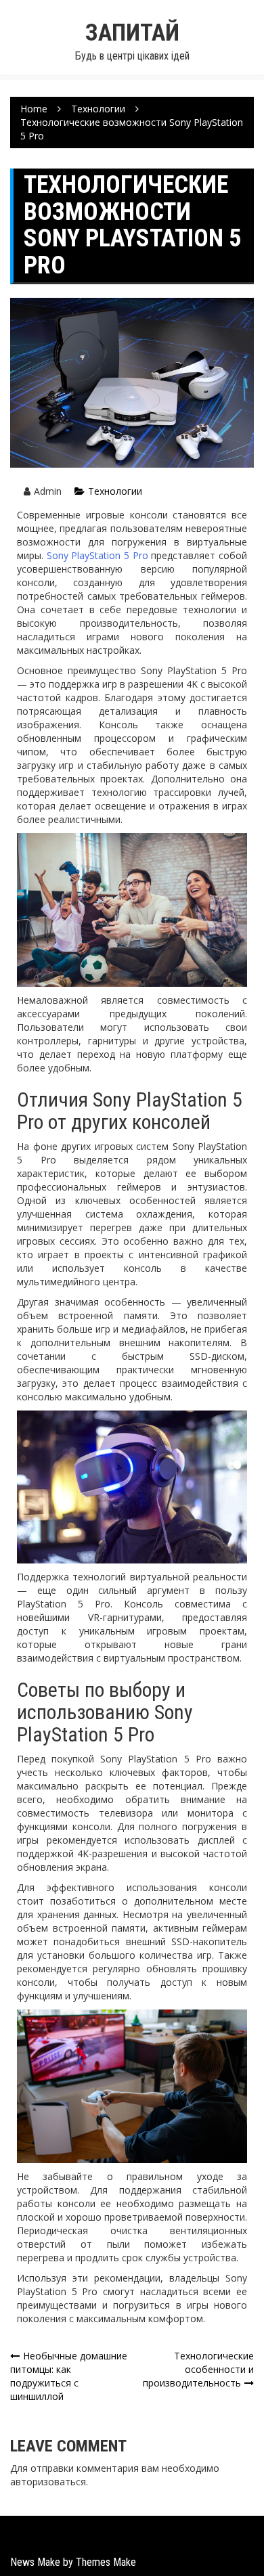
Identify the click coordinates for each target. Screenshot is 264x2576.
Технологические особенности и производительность (198, 2369)
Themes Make (106, 2562)
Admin (48, 491)
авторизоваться (48, 2482)
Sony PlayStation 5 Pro (97, 555)
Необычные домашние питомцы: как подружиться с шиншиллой (69, 2376)
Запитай (132, 33)
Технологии (115, 491)
